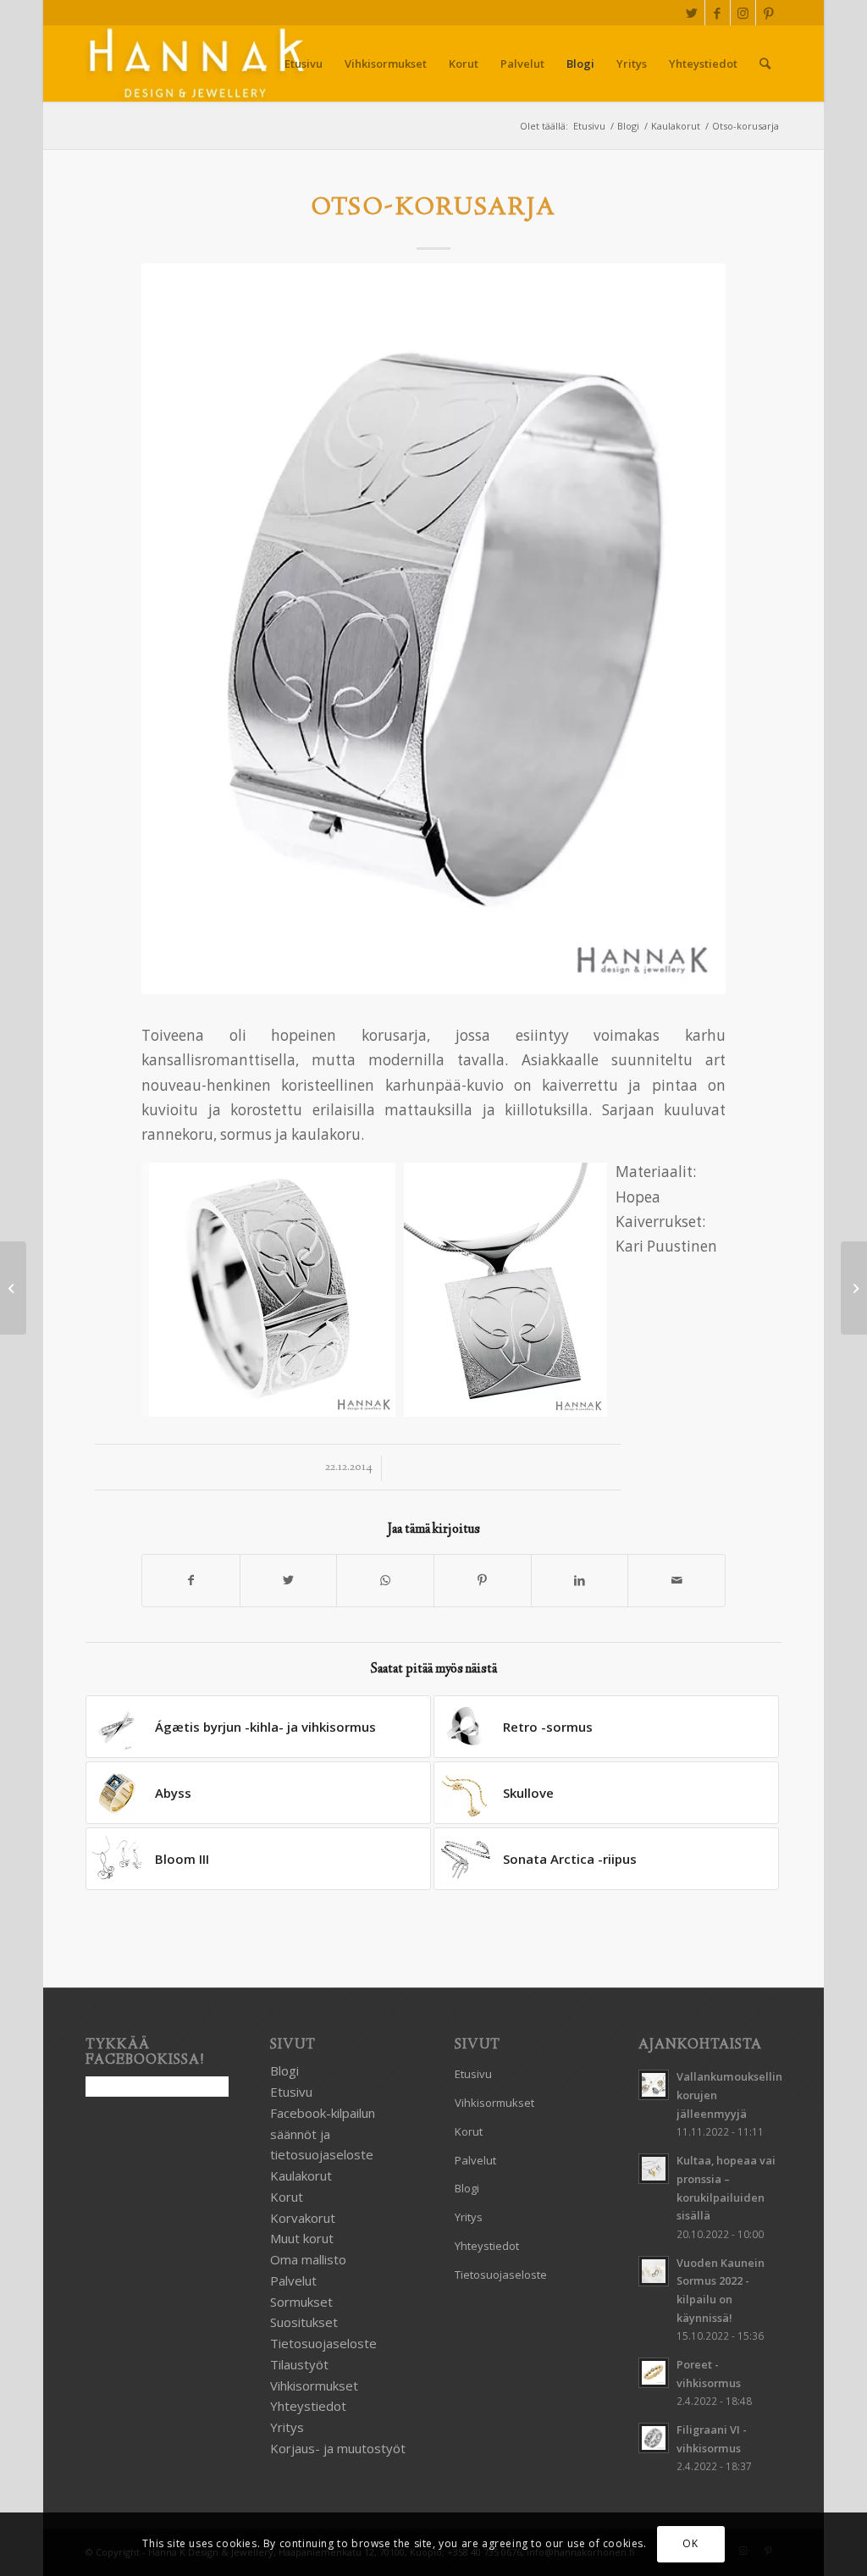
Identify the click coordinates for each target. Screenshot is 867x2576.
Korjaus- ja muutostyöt (338, 2448)
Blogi (284, 2070)
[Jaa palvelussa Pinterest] (483, 1580)
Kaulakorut (301, 2175)
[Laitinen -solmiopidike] (854, 1288)
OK (690, 2543)
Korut (287, 2197)
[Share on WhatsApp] (385, 1580)
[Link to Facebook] (718, 13)
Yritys (287, 2427)
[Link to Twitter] (692, 13)
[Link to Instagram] (743, 13)
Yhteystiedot (308, 2406)
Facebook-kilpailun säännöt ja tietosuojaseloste (323, 2134)
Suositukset (304, 2322)
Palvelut (293, 2280)
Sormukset (301, 2302)
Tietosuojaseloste (323, 2343)
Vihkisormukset (314, 2385)
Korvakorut (303, 2218)
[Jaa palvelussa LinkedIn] (580, 1580)
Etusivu (291, 2092)
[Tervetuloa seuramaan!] (13, 1288)
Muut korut (302, 2238)
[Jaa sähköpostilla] (676, 1580)
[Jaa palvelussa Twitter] (289, 1580)
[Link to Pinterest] (769, 13)
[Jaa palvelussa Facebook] (191, 1580)
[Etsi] (765, 64)
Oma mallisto (308, 2259)
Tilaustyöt (299, 2364)
